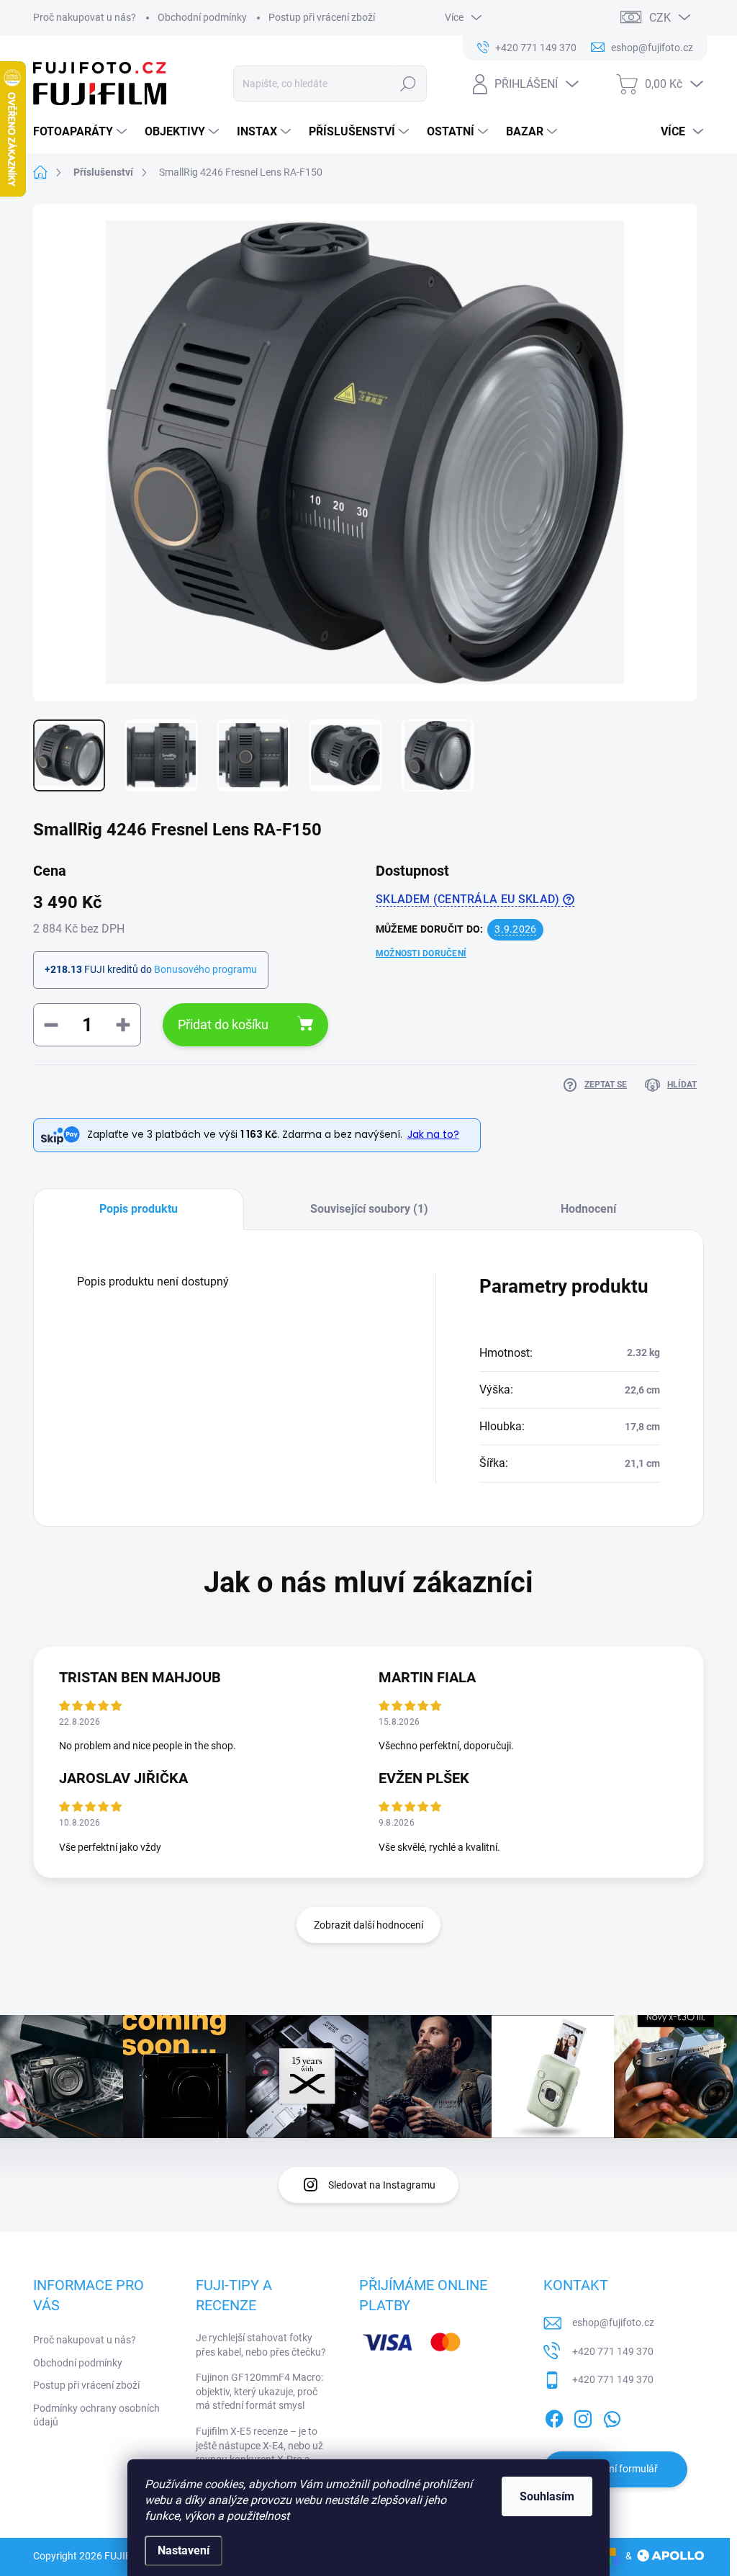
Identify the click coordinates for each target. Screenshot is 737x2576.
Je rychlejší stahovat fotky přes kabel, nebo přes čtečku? (261, 2345)
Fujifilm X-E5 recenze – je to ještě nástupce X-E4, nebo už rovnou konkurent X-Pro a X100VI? (259, 2452)
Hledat (408, 84)
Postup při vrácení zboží (322, 17)
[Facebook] (554, 2416)
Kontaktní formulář (615, 2469)
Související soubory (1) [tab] (369, 1209)
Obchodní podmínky (202, 17)
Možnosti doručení (421, 953)
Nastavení (184, 2550)
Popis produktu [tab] (139, 1209)
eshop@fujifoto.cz (613, 2323)
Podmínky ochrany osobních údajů (96, 2415)
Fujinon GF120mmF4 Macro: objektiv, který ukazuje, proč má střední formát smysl (259, 2391)
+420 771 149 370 (613, 2351)
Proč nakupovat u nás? (85, 17)
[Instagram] (583, 2416)
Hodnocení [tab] (588, 1209)
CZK (660, 18)
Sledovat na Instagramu (382, 2185)
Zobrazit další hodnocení (368, 1925)
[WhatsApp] (612, 2416)
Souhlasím (547, 2496)
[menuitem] (82, 132)
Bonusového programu (205, 969)
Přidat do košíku (223, 1024)
